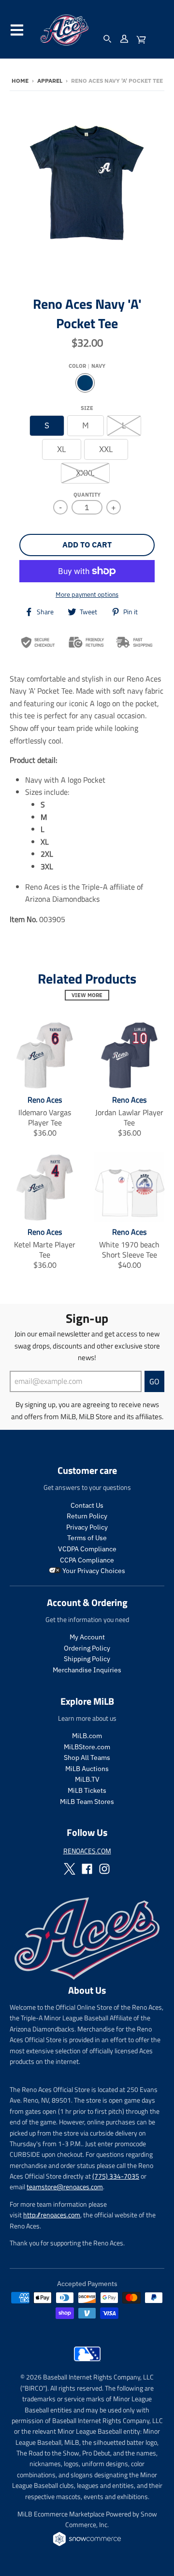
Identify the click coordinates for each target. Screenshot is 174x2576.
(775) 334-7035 (116, 2176)
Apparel (50, 81)
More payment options (87, 595)
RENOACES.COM (87, 1851)
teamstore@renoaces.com (65, 2187)
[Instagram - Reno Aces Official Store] (104, 1869)
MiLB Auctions (87, 1769)
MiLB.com (87, 1736)
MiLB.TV (87, 1779)
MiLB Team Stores (87, 1802)
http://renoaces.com (52, 2215)
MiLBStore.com (87, 1747)
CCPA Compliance (87, 1560)
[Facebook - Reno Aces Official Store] (87, 1869)
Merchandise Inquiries (87, 1670)
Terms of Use (87, 1538)
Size (87, 408)
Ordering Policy (87, 1648)
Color (87, 366)
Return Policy (87, 1516)
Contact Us (87, 1505)
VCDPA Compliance (87, 1549)
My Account (87, 1637)
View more (87, 995)
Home (20, 81)
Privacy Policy (87, 1527)
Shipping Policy (87, 1659)
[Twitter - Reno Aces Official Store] (70, 1869)
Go (154, 1381)
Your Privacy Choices (93, 1571)
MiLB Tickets (87, 1790)
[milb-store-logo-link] (87, 2364)
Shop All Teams (87, 1758)
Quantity (87, 495)
